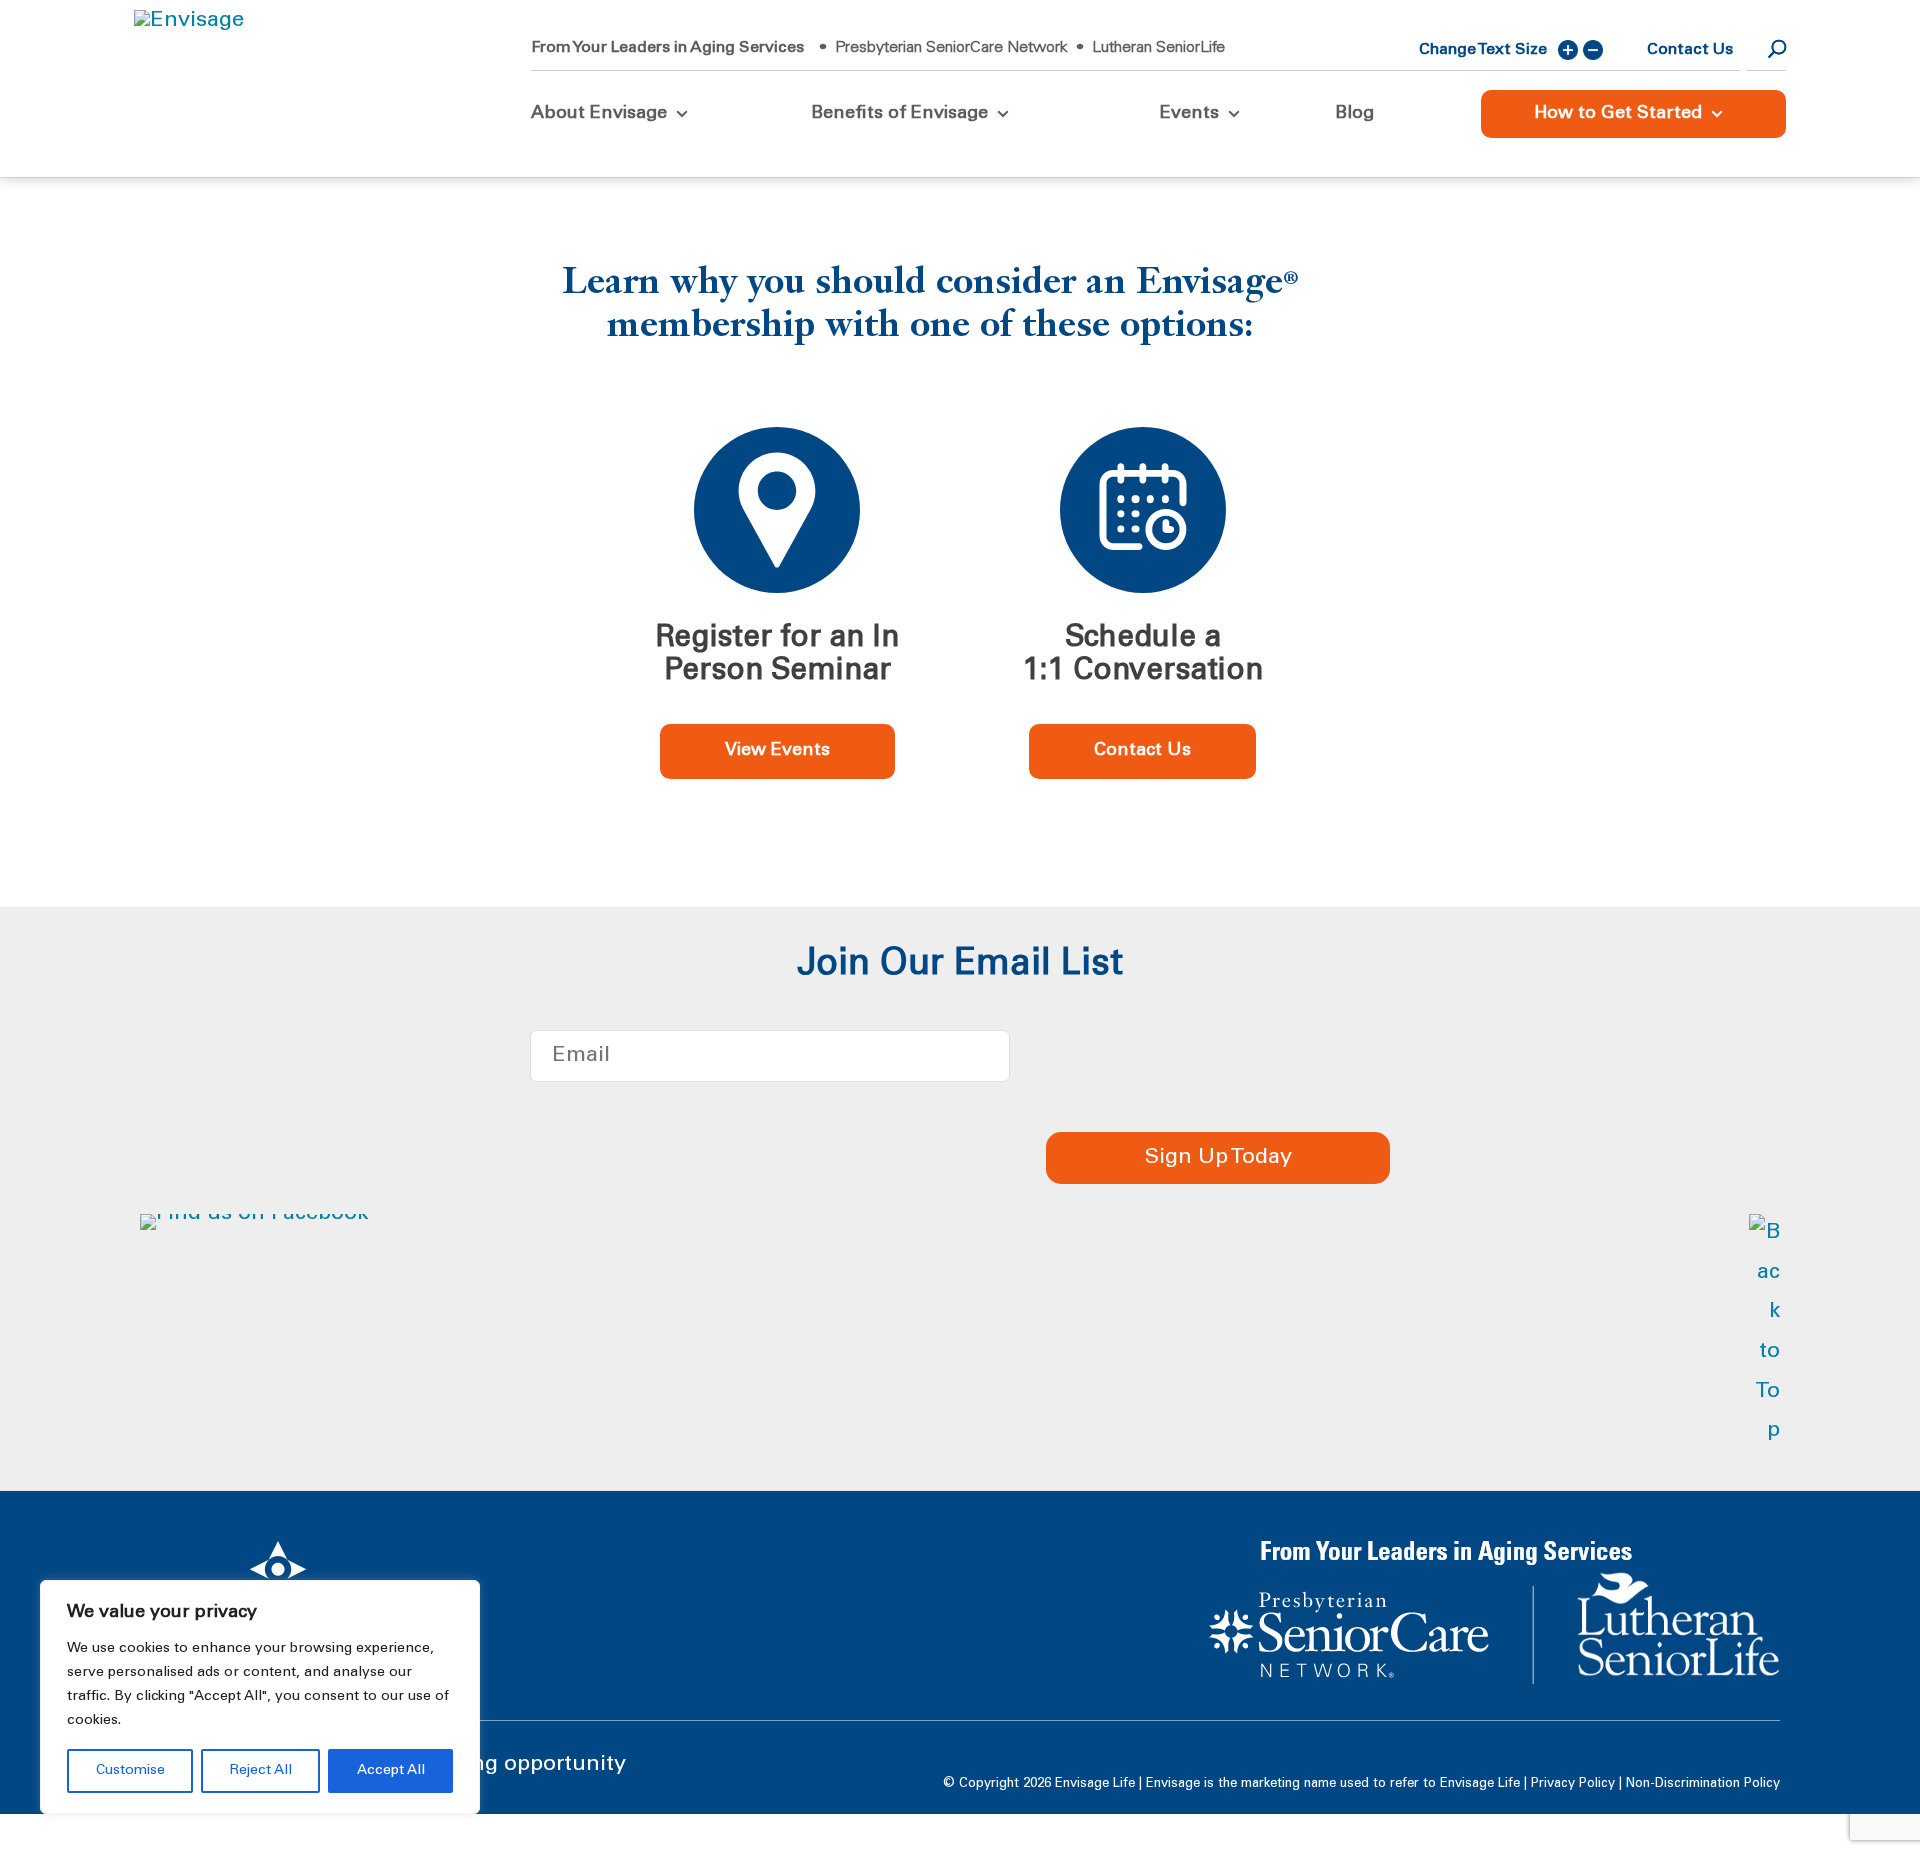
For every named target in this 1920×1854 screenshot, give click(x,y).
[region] (260, 1697)
